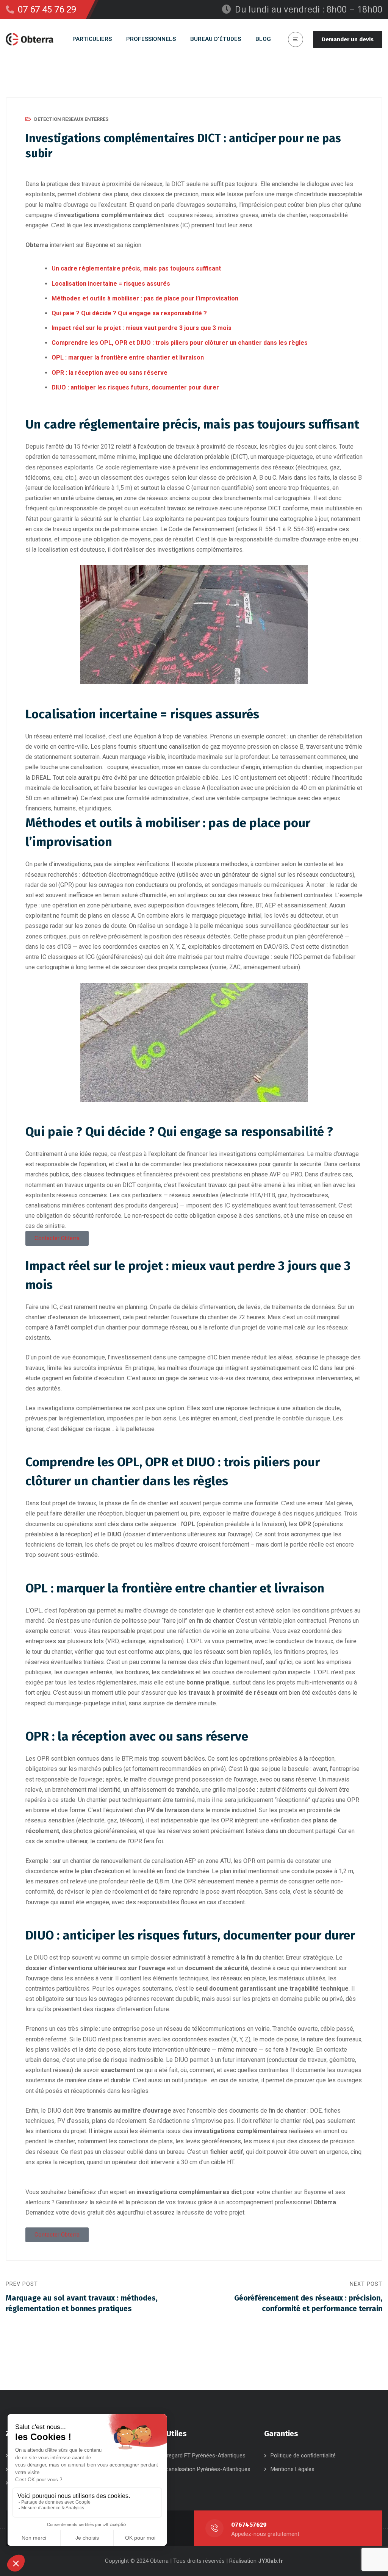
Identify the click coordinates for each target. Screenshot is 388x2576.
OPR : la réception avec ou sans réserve (110, 373)
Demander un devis (348, 39)
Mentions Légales (293, 2469)
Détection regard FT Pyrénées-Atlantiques (193, 2456)
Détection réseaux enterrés (71, 119)
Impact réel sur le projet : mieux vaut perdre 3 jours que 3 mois (142, 328)
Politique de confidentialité (303, 2456)
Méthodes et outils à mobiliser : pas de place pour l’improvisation (145, 298)
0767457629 (249, 2525)
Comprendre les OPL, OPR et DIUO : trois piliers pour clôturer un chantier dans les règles (180, 343)
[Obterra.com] (30, 39)
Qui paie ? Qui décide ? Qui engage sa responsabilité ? (129, 313)
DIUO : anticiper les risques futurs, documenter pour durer (135, 387)
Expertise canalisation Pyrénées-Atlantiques (196, 2469)
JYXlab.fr (271, 2561)
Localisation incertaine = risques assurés (111, 284)
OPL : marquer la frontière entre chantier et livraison (128, 357)
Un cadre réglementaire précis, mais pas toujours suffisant (136, 268)
